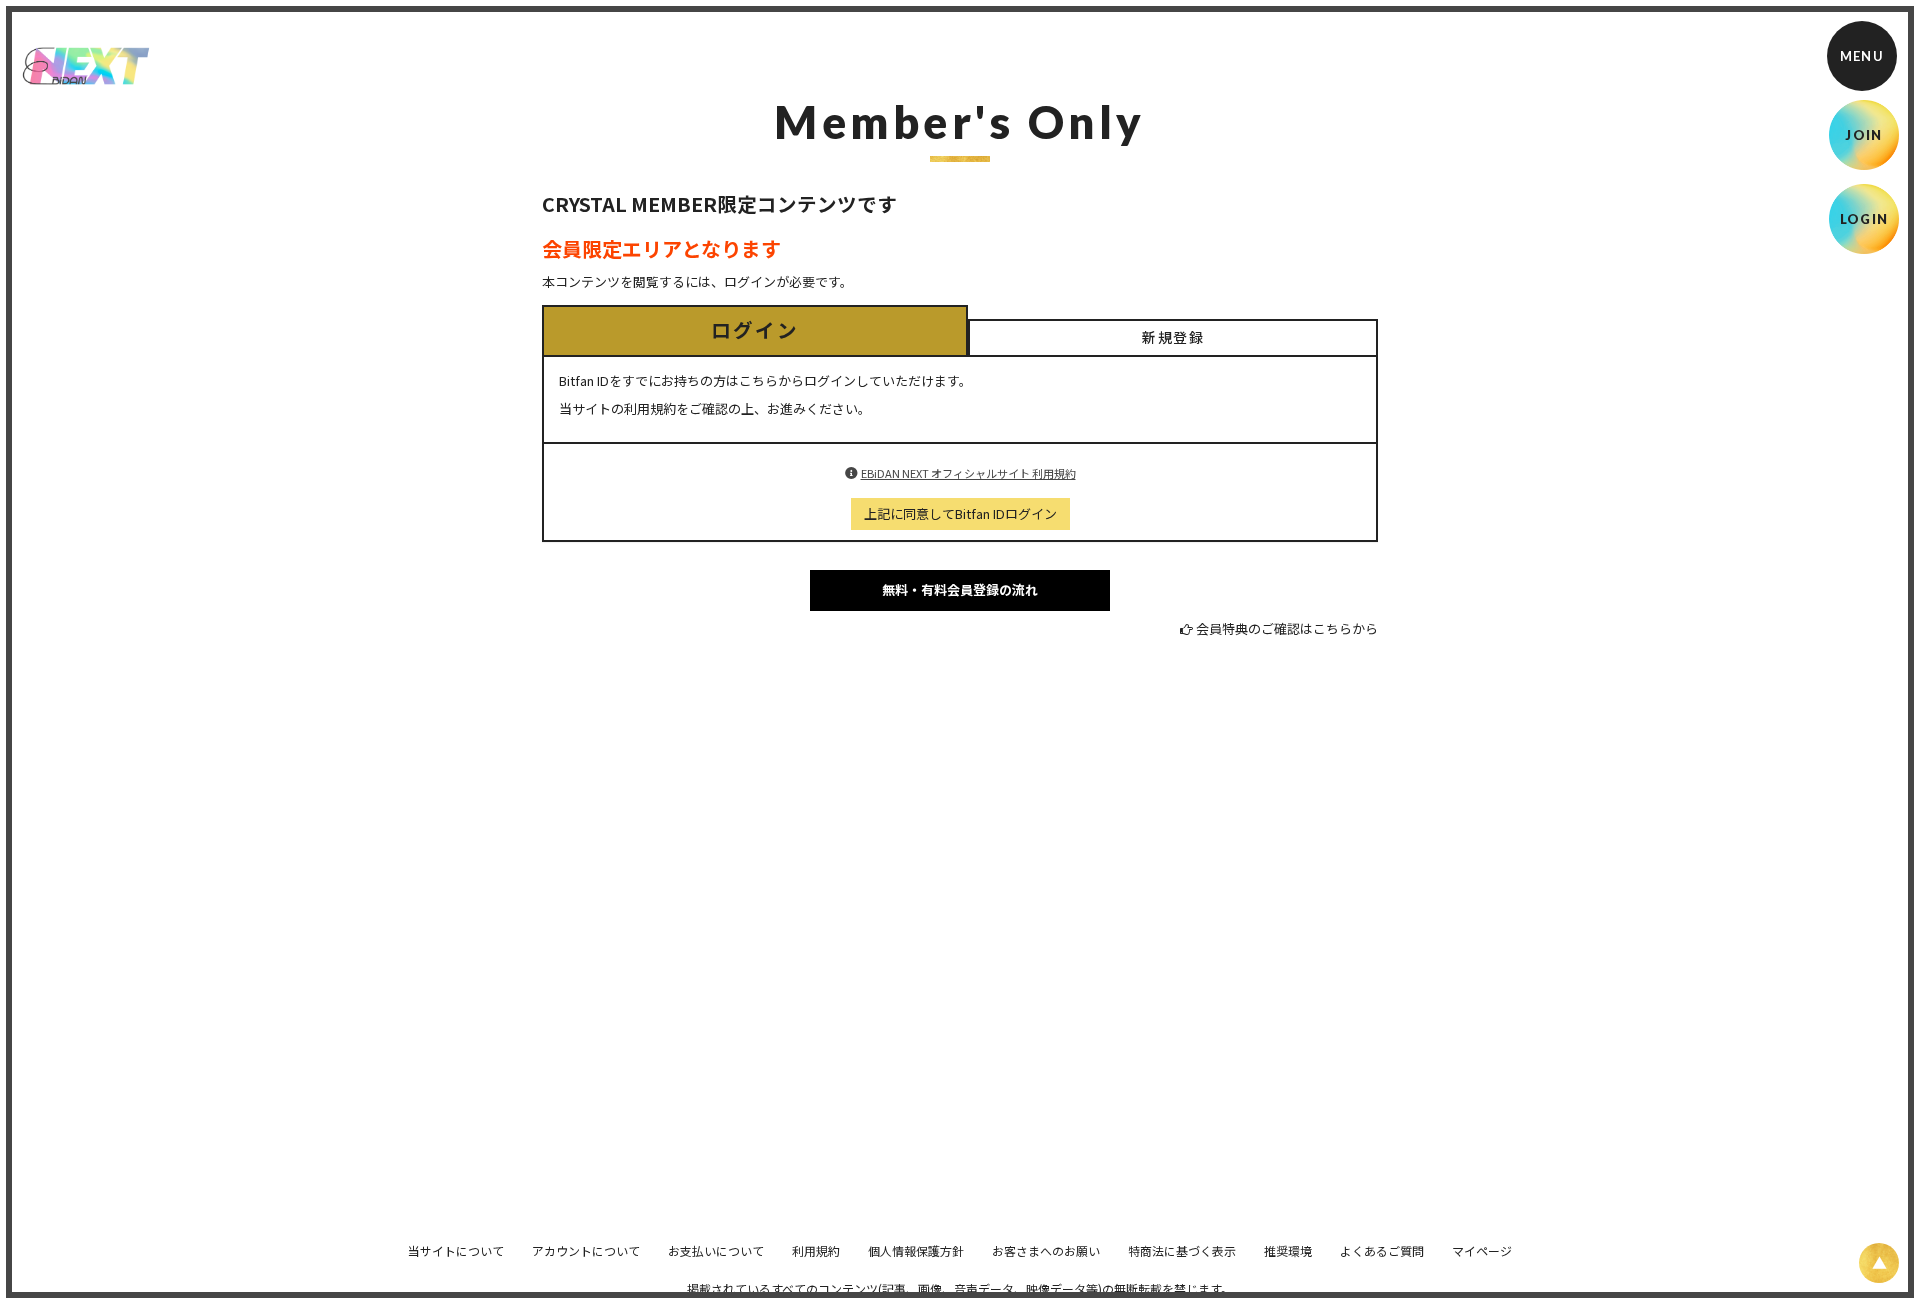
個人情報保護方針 (916, 1250)
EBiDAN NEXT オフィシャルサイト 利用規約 (968, 473)
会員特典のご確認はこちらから (1287, 628)
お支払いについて (716, 1250)
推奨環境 (1288, 1250)
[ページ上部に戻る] (1879, 1263)
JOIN (1863, 135)
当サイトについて (456, 1250)
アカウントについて (586, 1250)
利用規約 (816, 1250)
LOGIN (1864, 219)
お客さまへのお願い (1046, 1250)
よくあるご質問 (1382, 1250)
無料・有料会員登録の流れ (960, 589)
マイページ (1482, 1250)
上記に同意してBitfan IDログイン (960, 513)
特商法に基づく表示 (1182, 1250)
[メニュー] (1862, 56)
